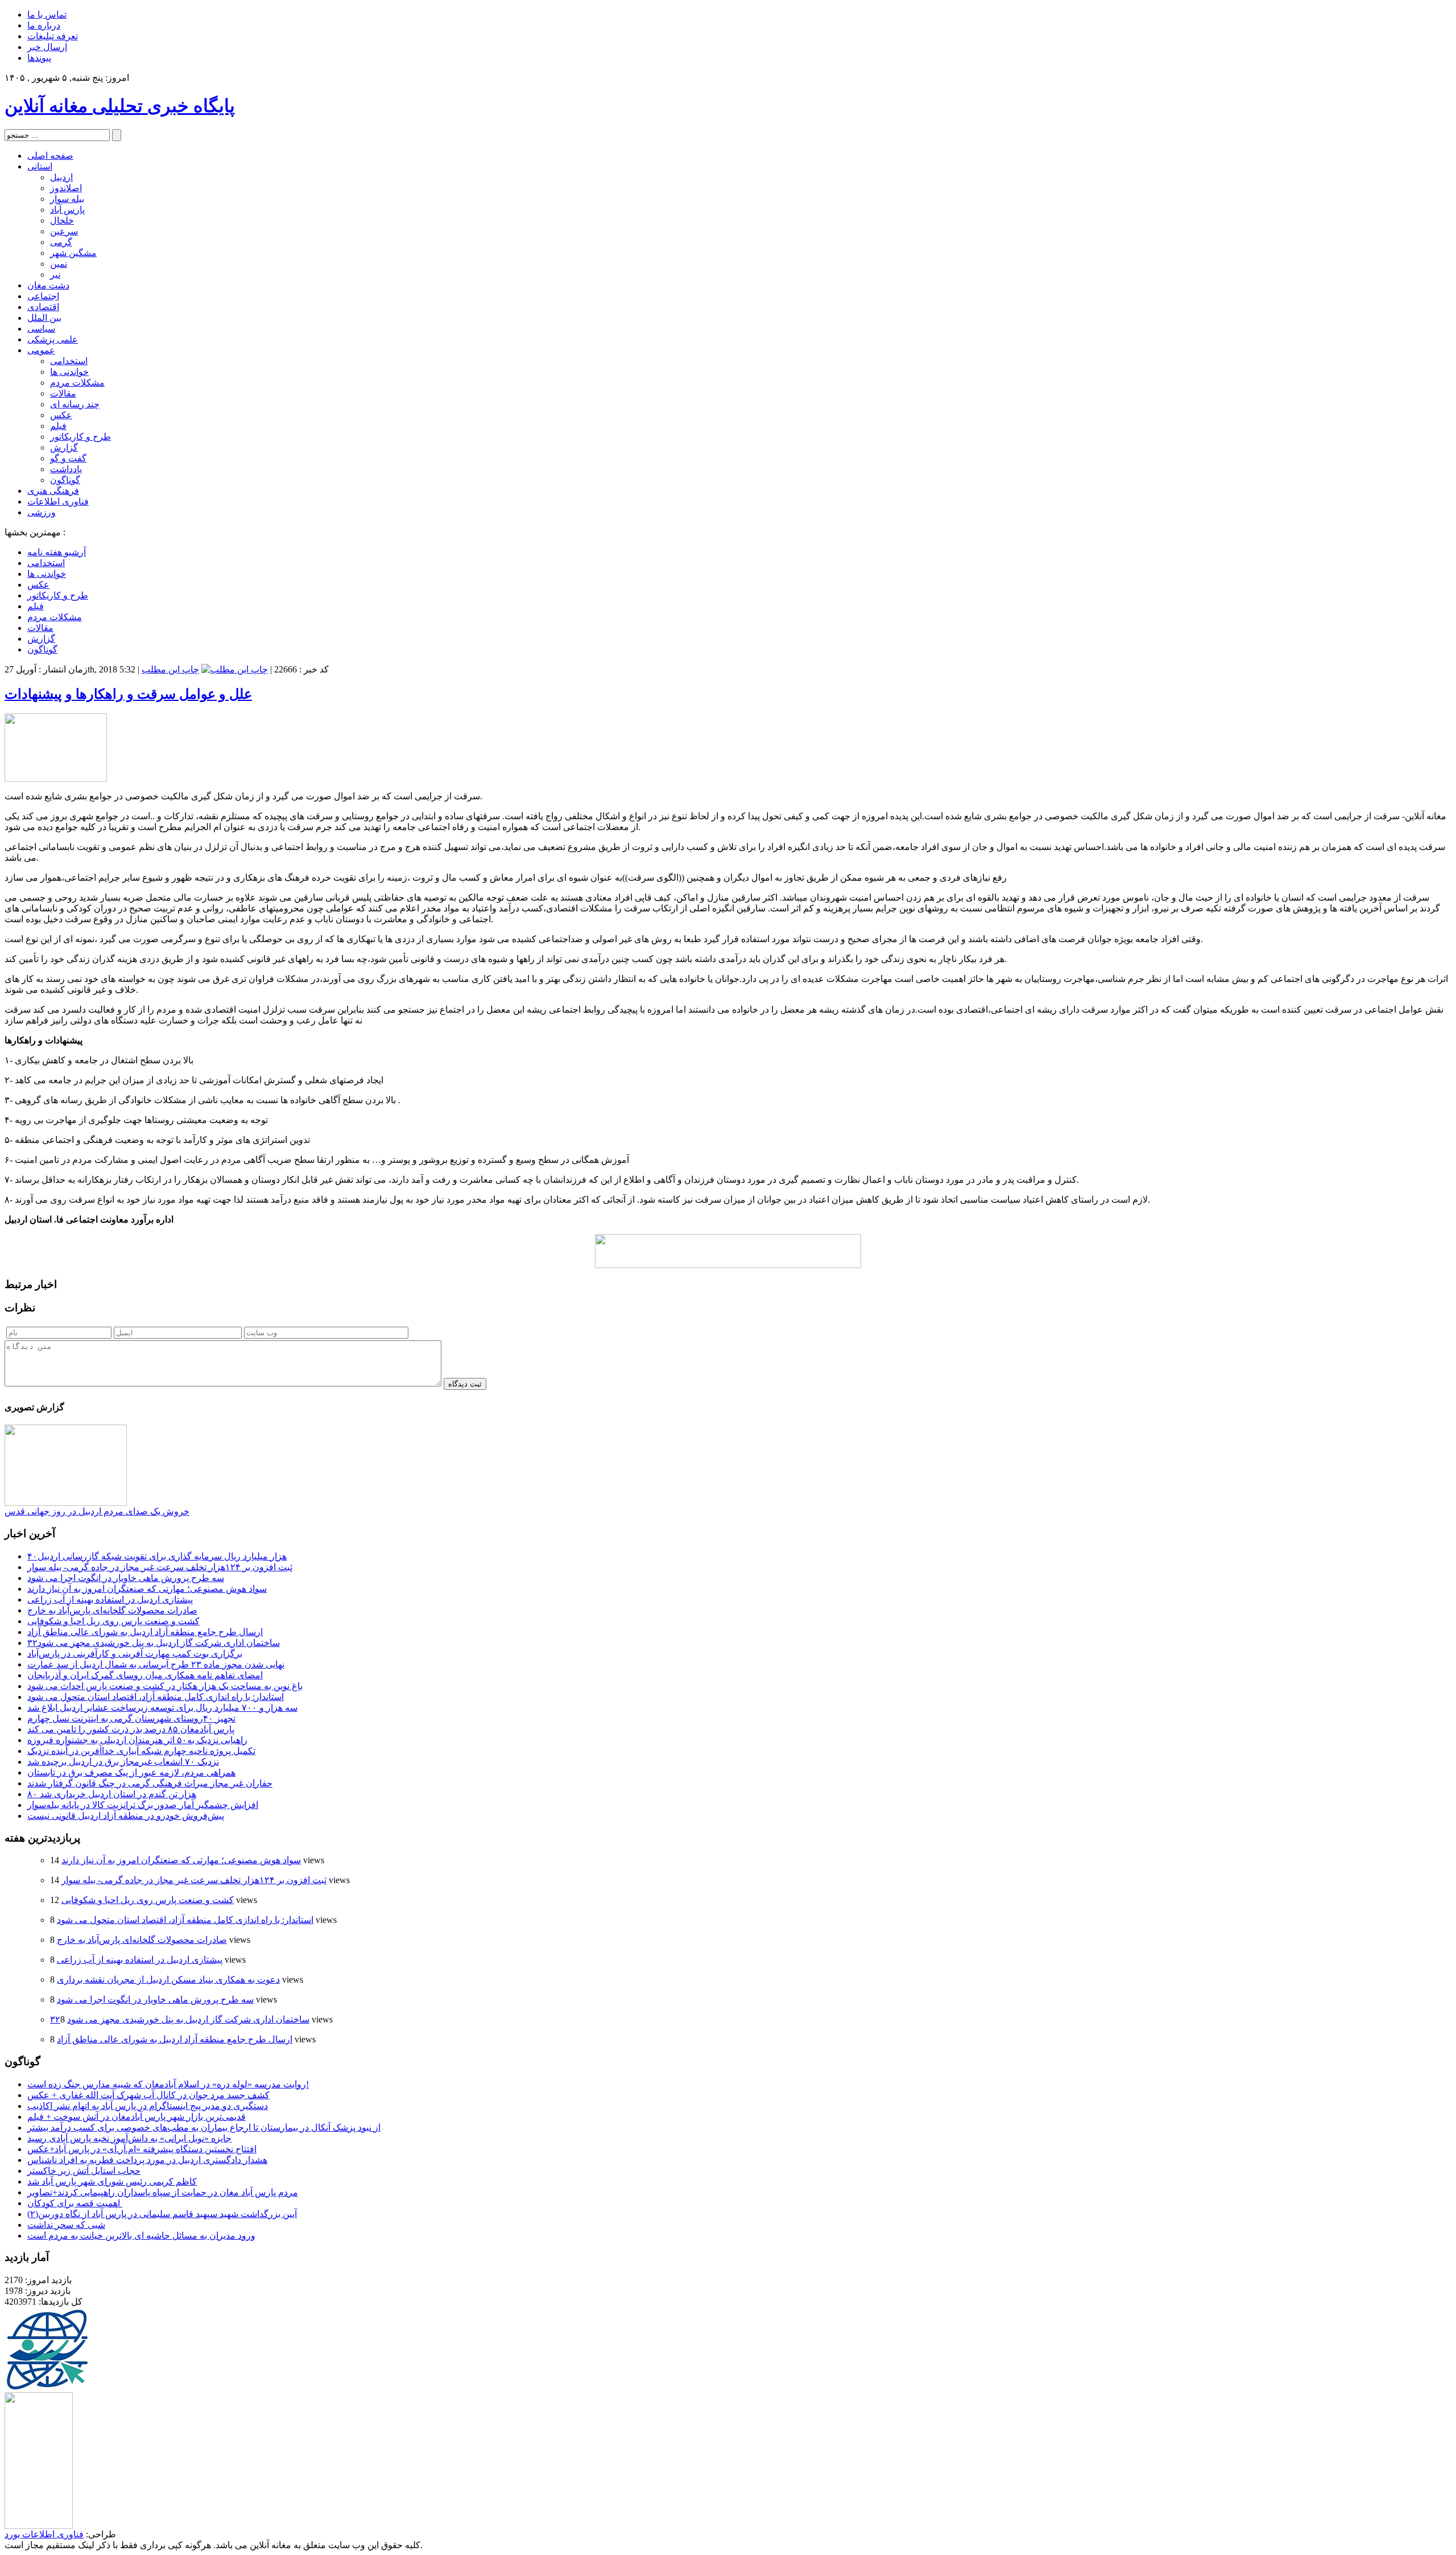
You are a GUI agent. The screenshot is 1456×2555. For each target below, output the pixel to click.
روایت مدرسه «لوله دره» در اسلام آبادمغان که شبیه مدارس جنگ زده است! (168, 2084)
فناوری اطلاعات (58, 501)
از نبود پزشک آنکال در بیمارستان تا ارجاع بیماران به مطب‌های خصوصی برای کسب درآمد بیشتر (204, 2127)
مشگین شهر (73, 253)
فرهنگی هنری (53, 491)
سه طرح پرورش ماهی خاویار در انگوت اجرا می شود (126, 1578)
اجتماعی (43, 296)
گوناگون (65, 480)
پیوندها (39, 58)
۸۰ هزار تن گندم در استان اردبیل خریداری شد (112, 1794)
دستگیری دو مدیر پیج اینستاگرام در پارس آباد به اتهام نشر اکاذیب (148, 2106)
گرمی (61, 242)
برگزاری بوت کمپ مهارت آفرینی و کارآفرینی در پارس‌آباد (135, 1654)
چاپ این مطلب (170, 669)
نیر (55, 275)
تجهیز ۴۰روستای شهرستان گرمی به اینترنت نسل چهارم (131, 1718)
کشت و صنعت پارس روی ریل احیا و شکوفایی (113, 1621)
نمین (59, 264)
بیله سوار (67, 199)
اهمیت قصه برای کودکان (75, 2203)
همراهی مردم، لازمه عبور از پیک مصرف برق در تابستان (131, 1772)
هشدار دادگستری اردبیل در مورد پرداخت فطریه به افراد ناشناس (147, 2160)
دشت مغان (48, 285)
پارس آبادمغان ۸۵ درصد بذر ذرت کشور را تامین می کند (131, 1729)
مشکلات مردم (77, 383)
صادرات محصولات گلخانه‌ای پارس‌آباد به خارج (112, 1610)
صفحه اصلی (50, 156)
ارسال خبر (47, 47)
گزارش (64, 447)
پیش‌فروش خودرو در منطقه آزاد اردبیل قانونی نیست (126, 1816)
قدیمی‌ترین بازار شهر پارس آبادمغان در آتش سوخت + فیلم (136, 2117)
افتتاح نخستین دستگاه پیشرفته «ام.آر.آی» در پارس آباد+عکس (142, 2149)
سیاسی (41, 329)
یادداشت (66, 469)
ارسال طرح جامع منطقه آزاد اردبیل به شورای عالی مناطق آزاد (145, 1632)
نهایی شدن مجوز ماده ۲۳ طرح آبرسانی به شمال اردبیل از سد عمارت (156, 1664)
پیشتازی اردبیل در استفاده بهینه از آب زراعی (110, 1600)
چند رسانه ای (75, 404)
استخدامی (69, 361)
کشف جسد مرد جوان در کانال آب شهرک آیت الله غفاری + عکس (148, 2095)
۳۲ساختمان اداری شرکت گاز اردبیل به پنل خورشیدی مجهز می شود (154, 1643)
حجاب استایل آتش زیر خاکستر (84, 2171)
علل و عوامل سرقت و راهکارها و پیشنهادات (128, 694)
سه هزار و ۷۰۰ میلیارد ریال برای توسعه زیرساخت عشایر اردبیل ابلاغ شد (162, 1708)
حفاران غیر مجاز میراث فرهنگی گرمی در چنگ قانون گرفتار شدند (150, 1783)
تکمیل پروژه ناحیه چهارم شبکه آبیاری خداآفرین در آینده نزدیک (141, 1751)
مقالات (63, 393)
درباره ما (44, 25)
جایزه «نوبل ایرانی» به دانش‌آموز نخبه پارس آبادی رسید (129, 2138)
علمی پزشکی (53, 339)
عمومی (41, 350)
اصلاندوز (66, 188)
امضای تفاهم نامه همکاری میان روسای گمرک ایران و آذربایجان (145, 1675)
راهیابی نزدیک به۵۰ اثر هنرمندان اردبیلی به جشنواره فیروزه (137, 1740)
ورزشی (42, 512)
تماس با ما (47, 15)
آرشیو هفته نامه (57, 552)
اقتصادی (43, 307)
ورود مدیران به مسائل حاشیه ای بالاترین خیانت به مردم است (141, 2236)
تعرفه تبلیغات (53, 36)
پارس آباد (67, 210)
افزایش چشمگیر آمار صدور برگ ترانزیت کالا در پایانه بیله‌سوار (143, 1805)
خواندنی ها (69, 372)
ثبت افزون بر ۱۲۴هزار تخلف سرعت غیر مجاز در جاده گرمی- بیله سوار (160, 1567)
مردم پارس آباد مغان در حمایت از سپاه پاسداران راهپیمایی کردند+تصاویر (163, 2192)
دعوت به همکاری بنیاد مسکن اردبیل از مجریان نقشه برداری (168, 1980)
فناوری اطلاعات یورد (44, 2534)
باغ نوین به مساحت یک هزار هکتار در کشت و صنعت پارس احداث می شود (165, 1686)
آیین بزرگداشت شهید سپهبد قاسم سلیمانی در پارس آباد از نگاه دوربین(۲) (162, 2214)
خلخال (62, 220)
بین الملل (44, 318)
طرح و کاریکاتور (80, 437)
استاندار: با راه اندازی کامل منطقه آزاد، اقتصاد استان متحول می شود (156, 1697)
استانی (40, 166)
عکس (61, 415)
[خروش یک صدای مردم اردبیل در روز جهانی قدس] (66, 1503)
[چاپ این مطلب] (235, 669)
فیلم (58, 426)
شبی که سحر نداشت (66, 2225)
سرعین (64, 231)
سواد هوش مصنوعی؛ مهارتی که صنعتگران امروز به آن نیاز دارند (147, 1589)
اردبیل (61, 177)
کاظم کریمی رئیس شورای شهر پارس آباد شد (112, 2182)
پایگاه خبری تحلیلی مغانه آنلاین (120, 106)
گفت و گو (68, 458)
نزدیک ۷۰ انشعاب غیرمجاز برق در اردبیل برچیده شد (123, 1762)
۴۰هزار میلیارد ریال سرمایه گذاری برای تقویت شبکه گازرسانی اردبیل (157, 1556)
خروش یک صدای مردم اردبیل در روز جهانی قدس (97, 1511)
